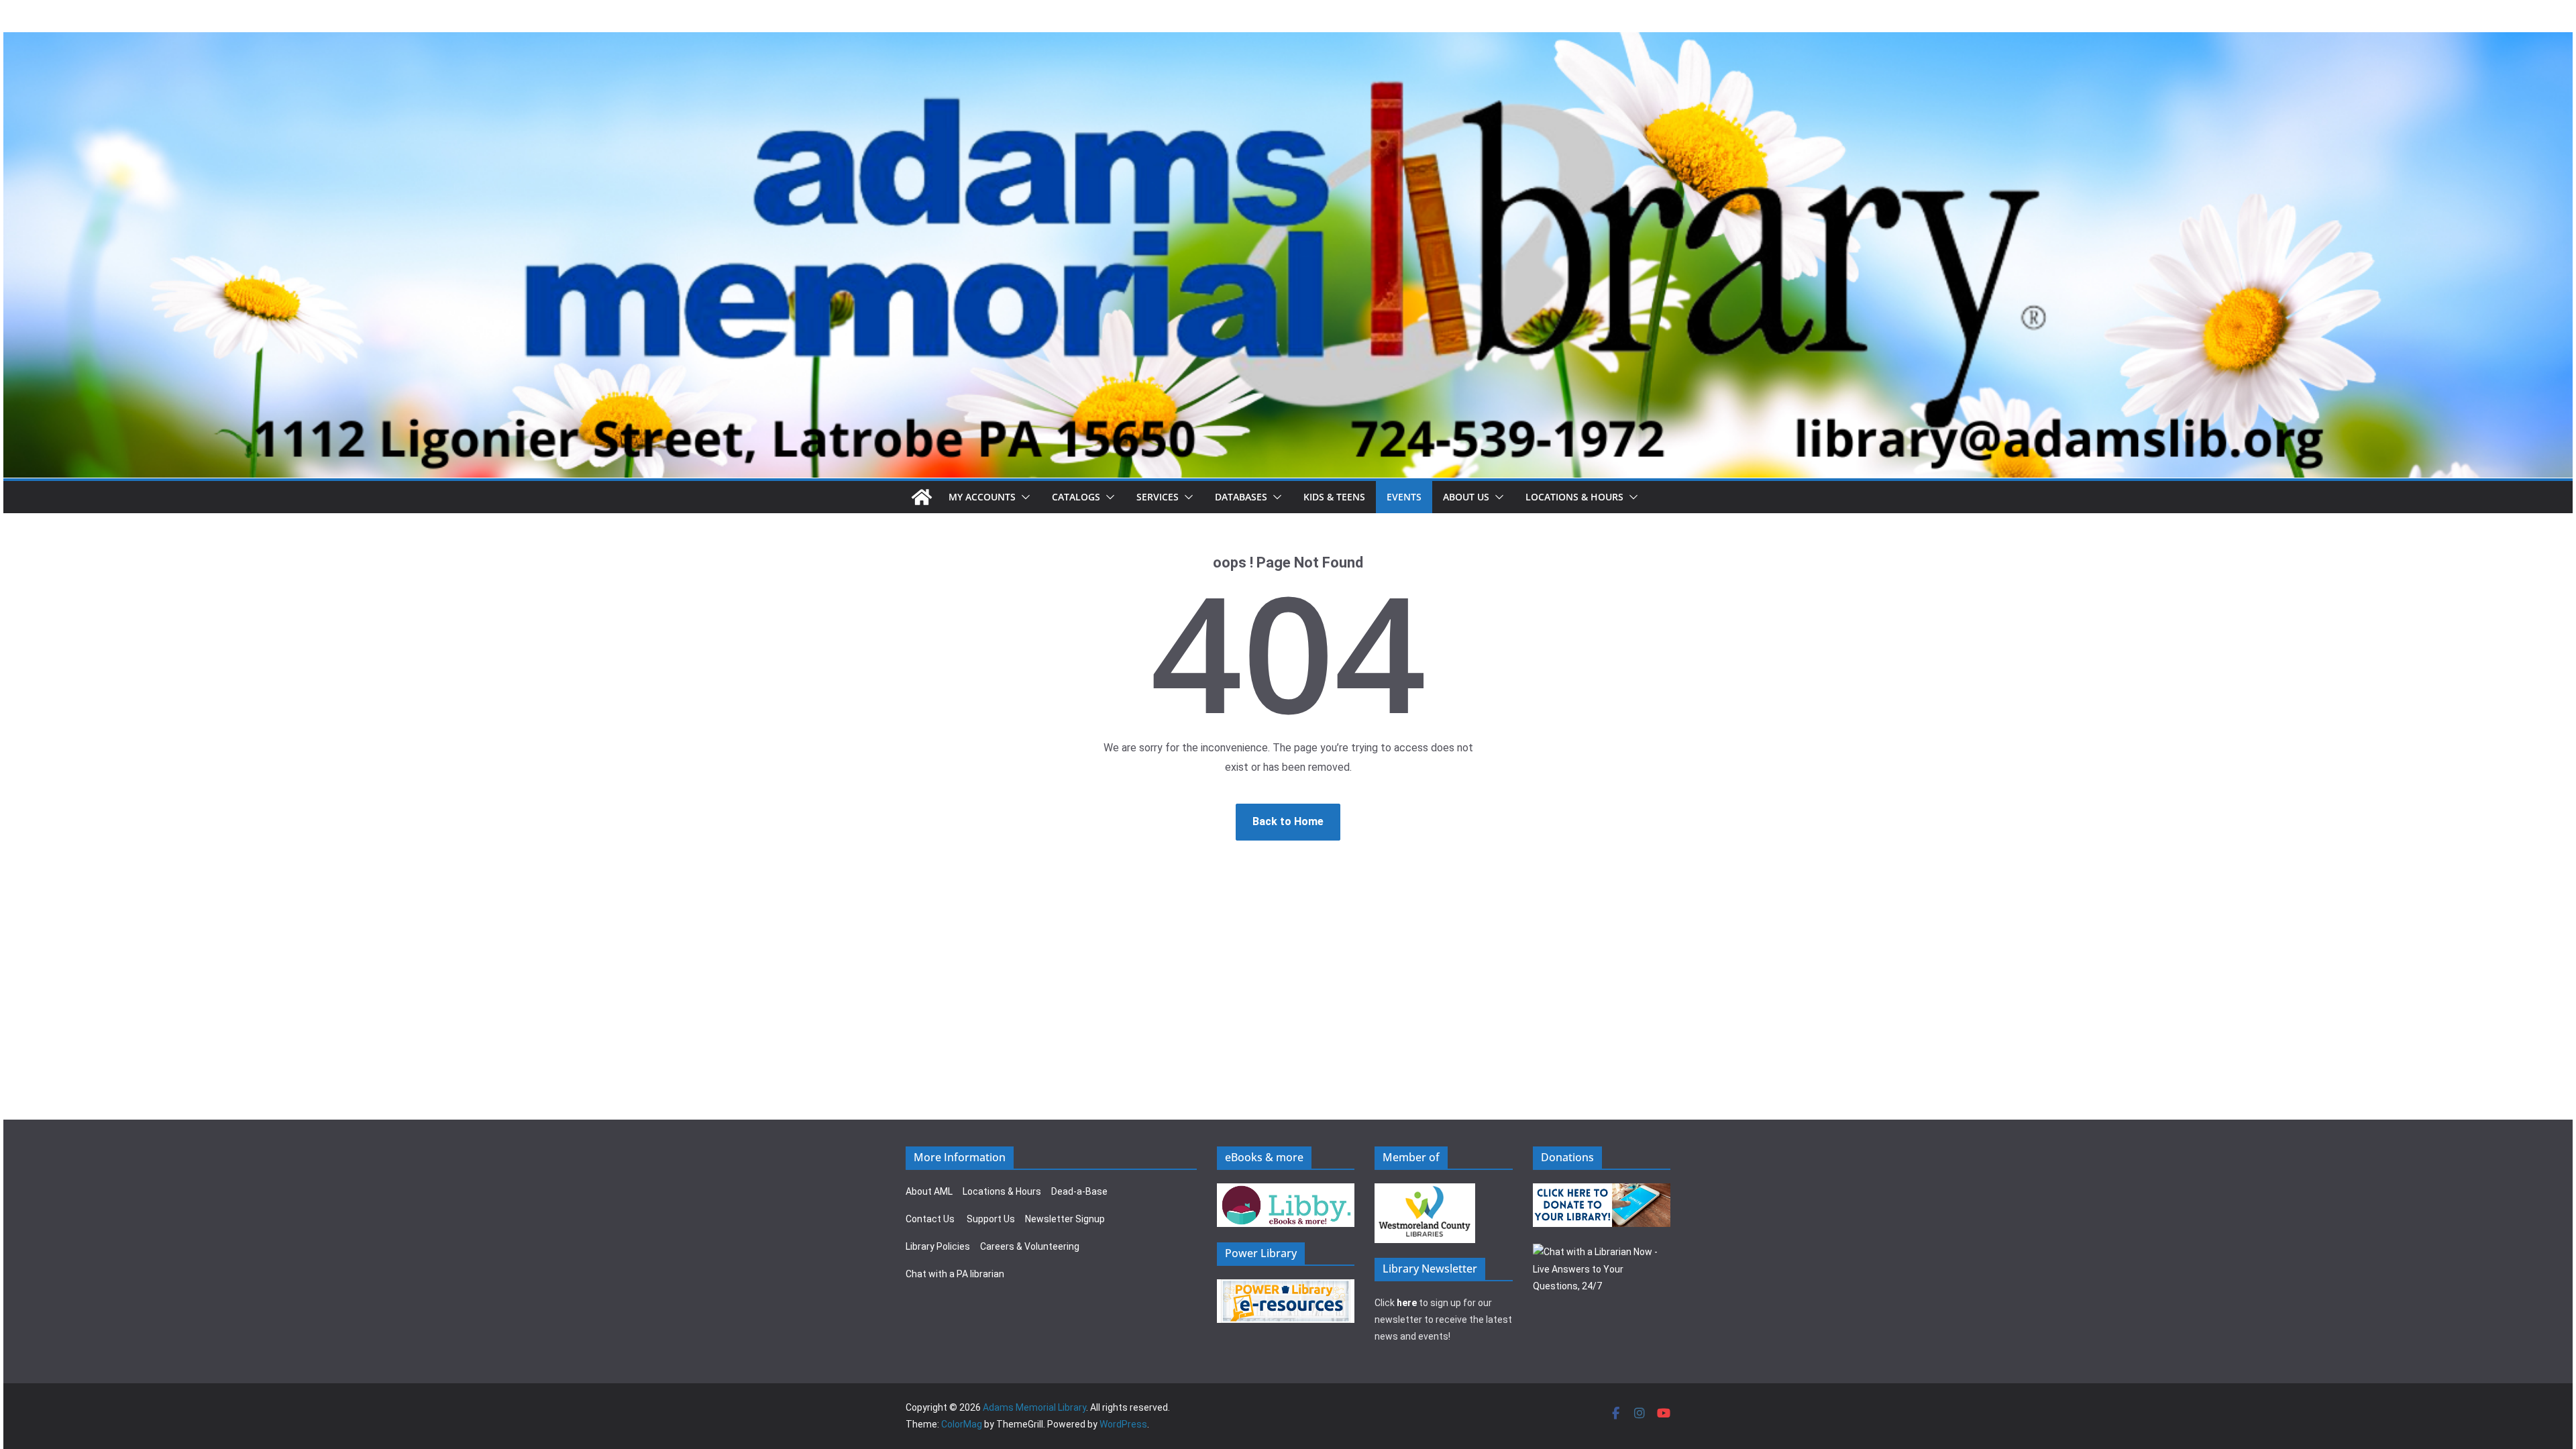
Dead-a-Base (1079, 1191)
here (1407, 1303)
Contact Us (930, 1219)
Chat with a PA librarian (955, 1274)
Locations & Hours (1002, 1191)
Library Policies (938, 1246)
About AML (929, 1191)
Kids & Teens (1334, 497)
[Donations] (1602, 1191)
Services (1158, 497)
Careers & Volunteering (1030, 1246)
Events (1404, 497)
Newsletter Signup (1065, 1219)
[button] (1023, 497)
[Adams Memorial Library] (1288, 41)
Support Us (991, 1219)
